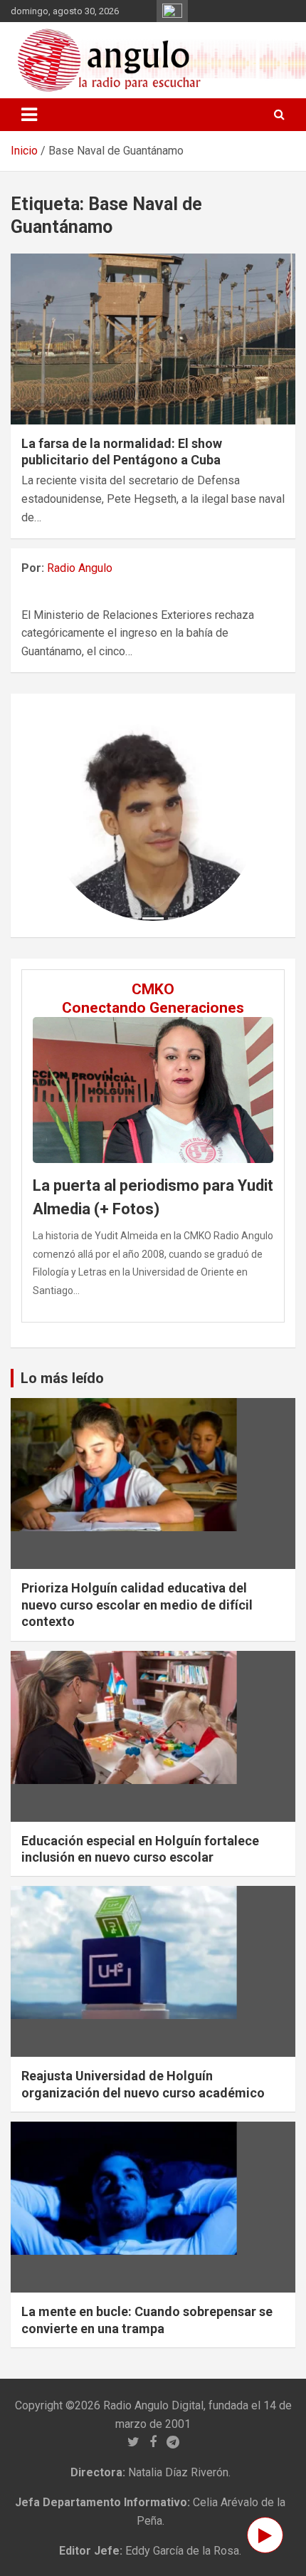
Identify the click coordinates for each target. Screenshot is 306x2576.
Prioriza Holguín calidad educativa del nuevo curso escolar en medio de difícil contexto (137, 1605)
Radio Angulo (80, 568)
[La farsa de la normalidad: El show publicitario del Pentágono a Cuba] (153, 339)
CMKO (153, 989)
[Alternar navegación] (29, 115)
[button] (63, 815)
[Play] (265, 2535)
